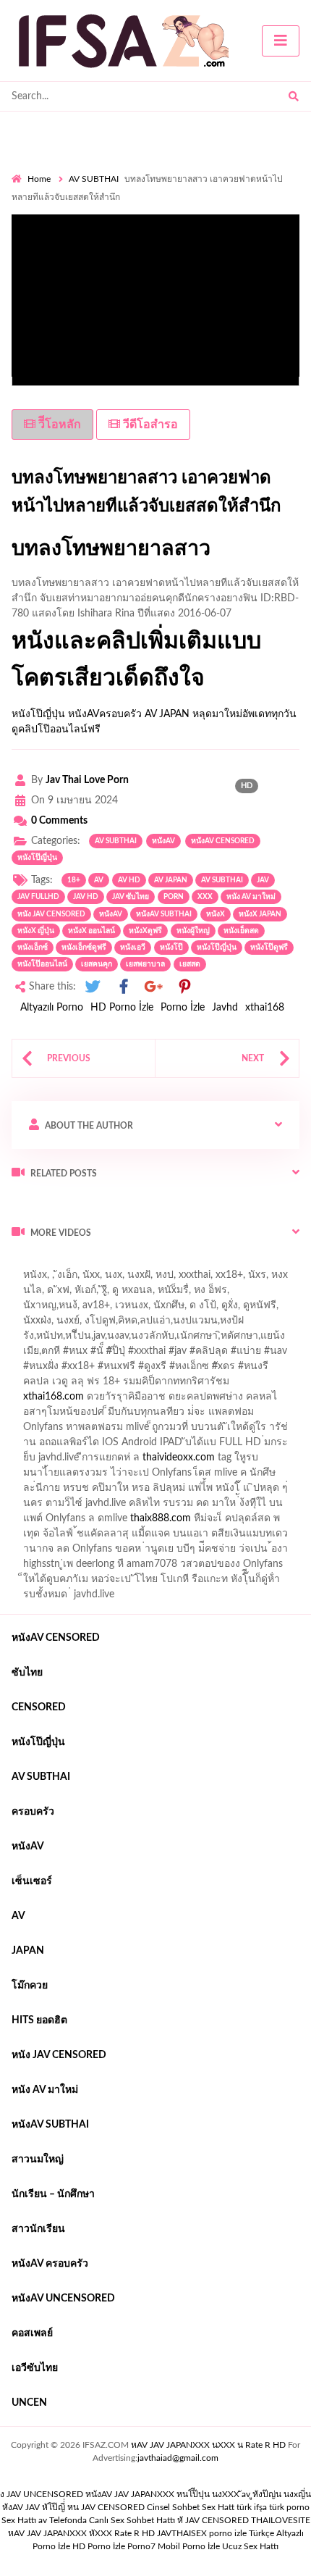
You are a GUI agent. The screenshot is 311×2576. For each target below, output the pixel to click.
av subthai (222, 880)
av (99, 880)
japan (28, 1951)
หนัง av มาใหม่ (251, 897)
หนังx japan (260, 914)
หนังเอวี (133, 948)
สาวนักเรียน (38, 2229)
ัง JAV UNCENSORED (42, 2494)
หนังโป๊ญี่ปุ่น (38, 714)
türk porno (289, 2507)
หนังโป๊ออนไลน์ (42, 964)
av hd (129, 880)
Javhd (225, 1008)
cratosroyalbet (81, 1522)
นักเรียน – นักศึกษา (53, 2194)
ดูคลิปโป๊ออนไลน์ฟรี (56, 729)
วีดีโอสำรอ (149, 425)
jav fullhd (38, 897)
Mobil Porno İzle (189, 2546)
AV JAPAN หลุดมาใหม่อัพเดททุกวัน (221, 714)
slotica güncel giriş (113, 1279)
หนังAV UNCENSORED (63, 2299)
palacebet (62, 1355)
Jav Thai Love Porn (87, 780)
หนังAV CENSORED (223, 841)
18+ (74, 880)
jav (263, 880)
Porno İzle (183, 1008)
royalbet (233, 1370)
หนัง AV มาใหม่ (45, 2090)
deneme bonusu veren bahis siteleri (90, 1476)
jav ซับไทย (131, 897)
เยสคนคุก (97, 964)
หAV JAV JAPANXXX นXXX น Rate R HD (208, 2445)
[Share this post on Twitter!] (93, 987)
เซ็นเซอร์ (32, 1881)
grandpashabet (73, 1309)
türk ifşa (252, 2507)
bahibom (31, 1339)
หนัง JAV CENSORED (59, 2055)
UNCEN (29, 2403)
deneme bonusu (232, 1461)
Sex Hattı (19, 2520)
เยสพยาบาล (145, 964)
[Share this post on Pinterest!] (184, 987)
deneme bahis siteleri (156, 1431)
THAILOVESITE (281, 2520)
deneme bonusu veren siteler (144, 1415)
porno (25, 1263)
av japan (171, 880)
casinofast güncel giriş (143, 1355)
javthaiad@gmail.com (178, 2458)
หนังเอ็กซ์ (33, 948)
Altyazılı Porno (52, 1008)
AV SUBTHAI (94, 179)
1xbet (69, 1507)
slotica (188, 1385)
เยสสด (190, 964)
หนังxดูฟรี (145, 931)
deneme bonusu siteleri (63, 1446)
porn (174, 897)
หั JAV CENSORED (213, 2520)
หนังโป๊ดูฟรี (269, 948)
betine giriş (86, 1339)
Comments (59, 821)
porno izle (63, 1263)
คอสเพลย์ (32, 2333)
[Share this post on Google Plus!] (154, 987)
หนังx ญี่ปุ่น (36, 931)
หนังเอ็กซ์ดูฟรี (84, 948)
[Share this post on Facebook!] (124, 987)
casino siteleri (244, 1431)
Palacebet (188, 1324)
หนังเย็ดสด (241, 931)
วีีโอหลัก (58, 425)
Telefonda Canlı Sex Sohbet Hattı (112, 2520)
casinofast (243, 1324)
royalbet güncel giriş (192, 1263)
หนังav (163, 841)
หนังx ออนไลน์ (91, 931)
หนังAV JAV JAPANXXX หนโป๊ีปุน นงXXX (162, 2494)
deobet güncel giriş (245, 1355)
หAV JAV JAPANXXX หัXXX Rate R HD (81, 2533)
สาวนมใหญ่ (38, 2159)
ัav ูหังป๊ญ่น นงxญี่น (276, 2494)
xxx (205, 897)
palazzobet (286, 1370)
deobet (146, 1385)
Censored (39, 1707)
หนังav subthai (164, 914)
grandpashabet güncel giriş (177, 1309)
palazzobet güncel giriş (61, 1294)
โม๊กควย (30, 1986)
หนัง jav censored (51, 914)
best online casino (51, 1492)
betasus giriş (120, 1507)
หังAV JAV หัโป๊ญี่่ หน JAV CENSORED (73, 2507)
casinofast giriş (213, 1522)
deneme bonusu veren (154, 1370)
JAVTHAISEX (182, 2533)
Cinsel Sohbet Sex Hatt (191, 2507)
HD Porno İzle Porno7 (114, 2546)
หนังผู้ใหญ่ (193, 931)
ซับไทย (27, 1673)
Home (39, 179)
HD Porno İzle (122, 1008)
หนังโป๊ (171, 948)
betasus (176, 1507)
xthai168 (265, 1008)
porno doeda (116, 1263)
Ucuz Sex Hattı (250, 2546)
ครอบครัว (33, 1812)
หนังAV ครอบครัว (50, 2264)
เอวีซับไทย (35, 2368)
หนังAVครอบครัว (105, 714)
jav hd (86, 897)
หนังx (216, 914)
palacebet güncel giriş (212, 1279)
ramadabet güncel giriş (172, 1294)
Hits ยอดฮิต (39, 2020)
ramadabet (44, 1415)
